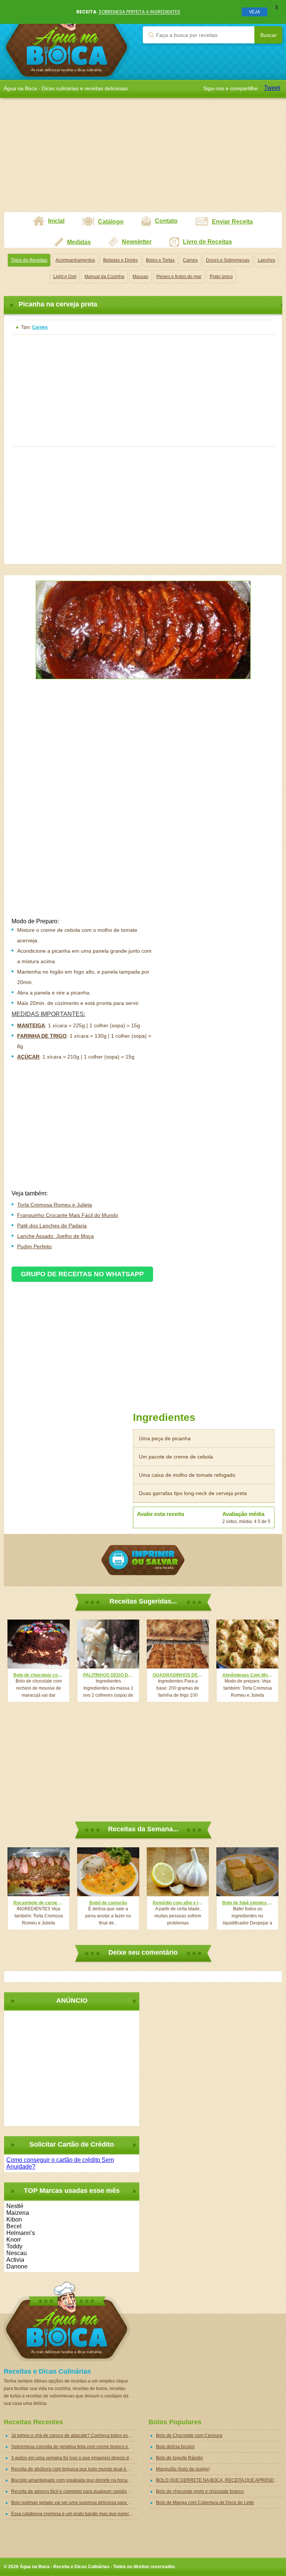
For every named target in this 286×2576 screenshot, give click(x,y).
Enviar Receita (232, 222)
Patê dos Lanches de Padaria (52, 1226)
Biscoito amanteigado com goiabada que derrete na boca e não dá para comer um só (74, 2480)
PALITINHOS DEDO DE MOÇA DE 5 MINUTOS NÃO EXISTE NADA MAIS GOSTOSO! (108, 1675)
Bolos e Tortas (160, 260)
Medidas (79, 242)
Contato (166, 221)
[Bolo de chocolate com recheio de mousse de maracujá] (39, 1644)
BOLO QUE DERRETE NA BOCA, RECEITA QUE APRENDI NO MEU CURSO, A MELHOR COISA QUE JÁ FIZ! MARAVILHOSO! (219, 2480)
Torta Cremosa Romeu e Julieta (55, 1205)
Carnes (190, 260)
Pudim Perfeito (34, 1246)
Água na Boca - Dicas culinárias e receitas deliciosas (67, 40)
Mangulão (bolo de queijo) (183, 2469)
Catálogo (111, 222)
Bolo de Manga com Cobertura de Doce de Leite (205, 2503)
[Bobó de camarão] (108, 1872)
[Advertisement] (143, 160)
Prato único (221, 277)
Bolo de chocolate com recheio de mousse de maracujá (39, 1675)
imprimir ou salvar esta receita (143, 1560)
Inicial (56, 221)
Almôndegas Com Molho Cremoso (247, 1675)
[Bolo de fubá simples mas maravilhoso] (247, 1872)
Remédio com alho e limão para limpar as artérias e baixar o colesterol (178, 1903)
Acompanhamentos (75, 260)
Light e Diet (65, 277)
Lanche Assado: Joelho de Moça (55, 1236)
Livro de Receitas (207, 242)
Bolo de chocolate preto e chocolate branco (200, 2491)
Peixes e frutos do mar (179, 277)
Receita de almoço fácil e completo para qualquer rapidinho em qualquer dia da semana (74, 2491)
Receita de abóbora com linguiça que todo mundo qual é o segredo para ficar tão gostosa (74, 2469)
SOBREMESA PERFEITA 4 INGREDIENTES (139, 12)
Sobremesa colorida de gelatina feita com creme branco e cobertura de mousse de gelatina (74, 2447)
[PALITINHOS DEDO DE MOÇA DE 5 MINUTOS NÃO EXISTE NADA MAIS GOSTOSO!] (108, 1644)
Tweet (272, 88)
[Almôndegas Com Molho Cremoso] (247, 1644)
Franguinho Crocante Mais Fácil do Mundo (68, 1215)
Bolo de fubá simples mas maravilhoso (247, 1903)
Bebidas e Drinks (120, 260)
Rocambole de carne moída (39, 1903)
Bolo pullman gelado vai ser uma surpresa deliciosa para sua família (74, 2503)
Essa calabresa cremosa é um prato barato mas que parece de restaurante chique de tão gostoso (74, 2514)
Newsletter (137, 242)
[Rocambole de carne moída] (39, 1872)
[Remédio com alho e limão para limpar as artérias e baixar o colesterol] (178, 1872)
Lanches (266, 260)
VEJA (255, 12)
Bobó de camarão (108, 1903)
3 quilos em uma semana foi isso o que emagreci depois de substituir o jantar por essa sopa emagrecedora (74, 2458)
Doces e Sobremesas (228, 260)
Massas (140, 277)
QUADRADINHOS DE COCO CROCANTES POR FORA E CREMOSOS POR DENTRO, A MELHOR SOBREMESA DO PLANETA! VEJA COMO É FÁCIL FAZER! (178, 1675)
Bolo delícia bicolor (175, 2447)
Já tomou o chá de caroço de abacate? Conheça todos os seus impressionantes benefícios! (74, 2435)
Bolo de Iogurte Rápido (179, 2458)
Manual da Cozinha (104, 277)
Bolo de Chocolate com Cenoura (189, 2435)
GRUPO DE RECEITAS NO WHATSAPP (82, 1274)
